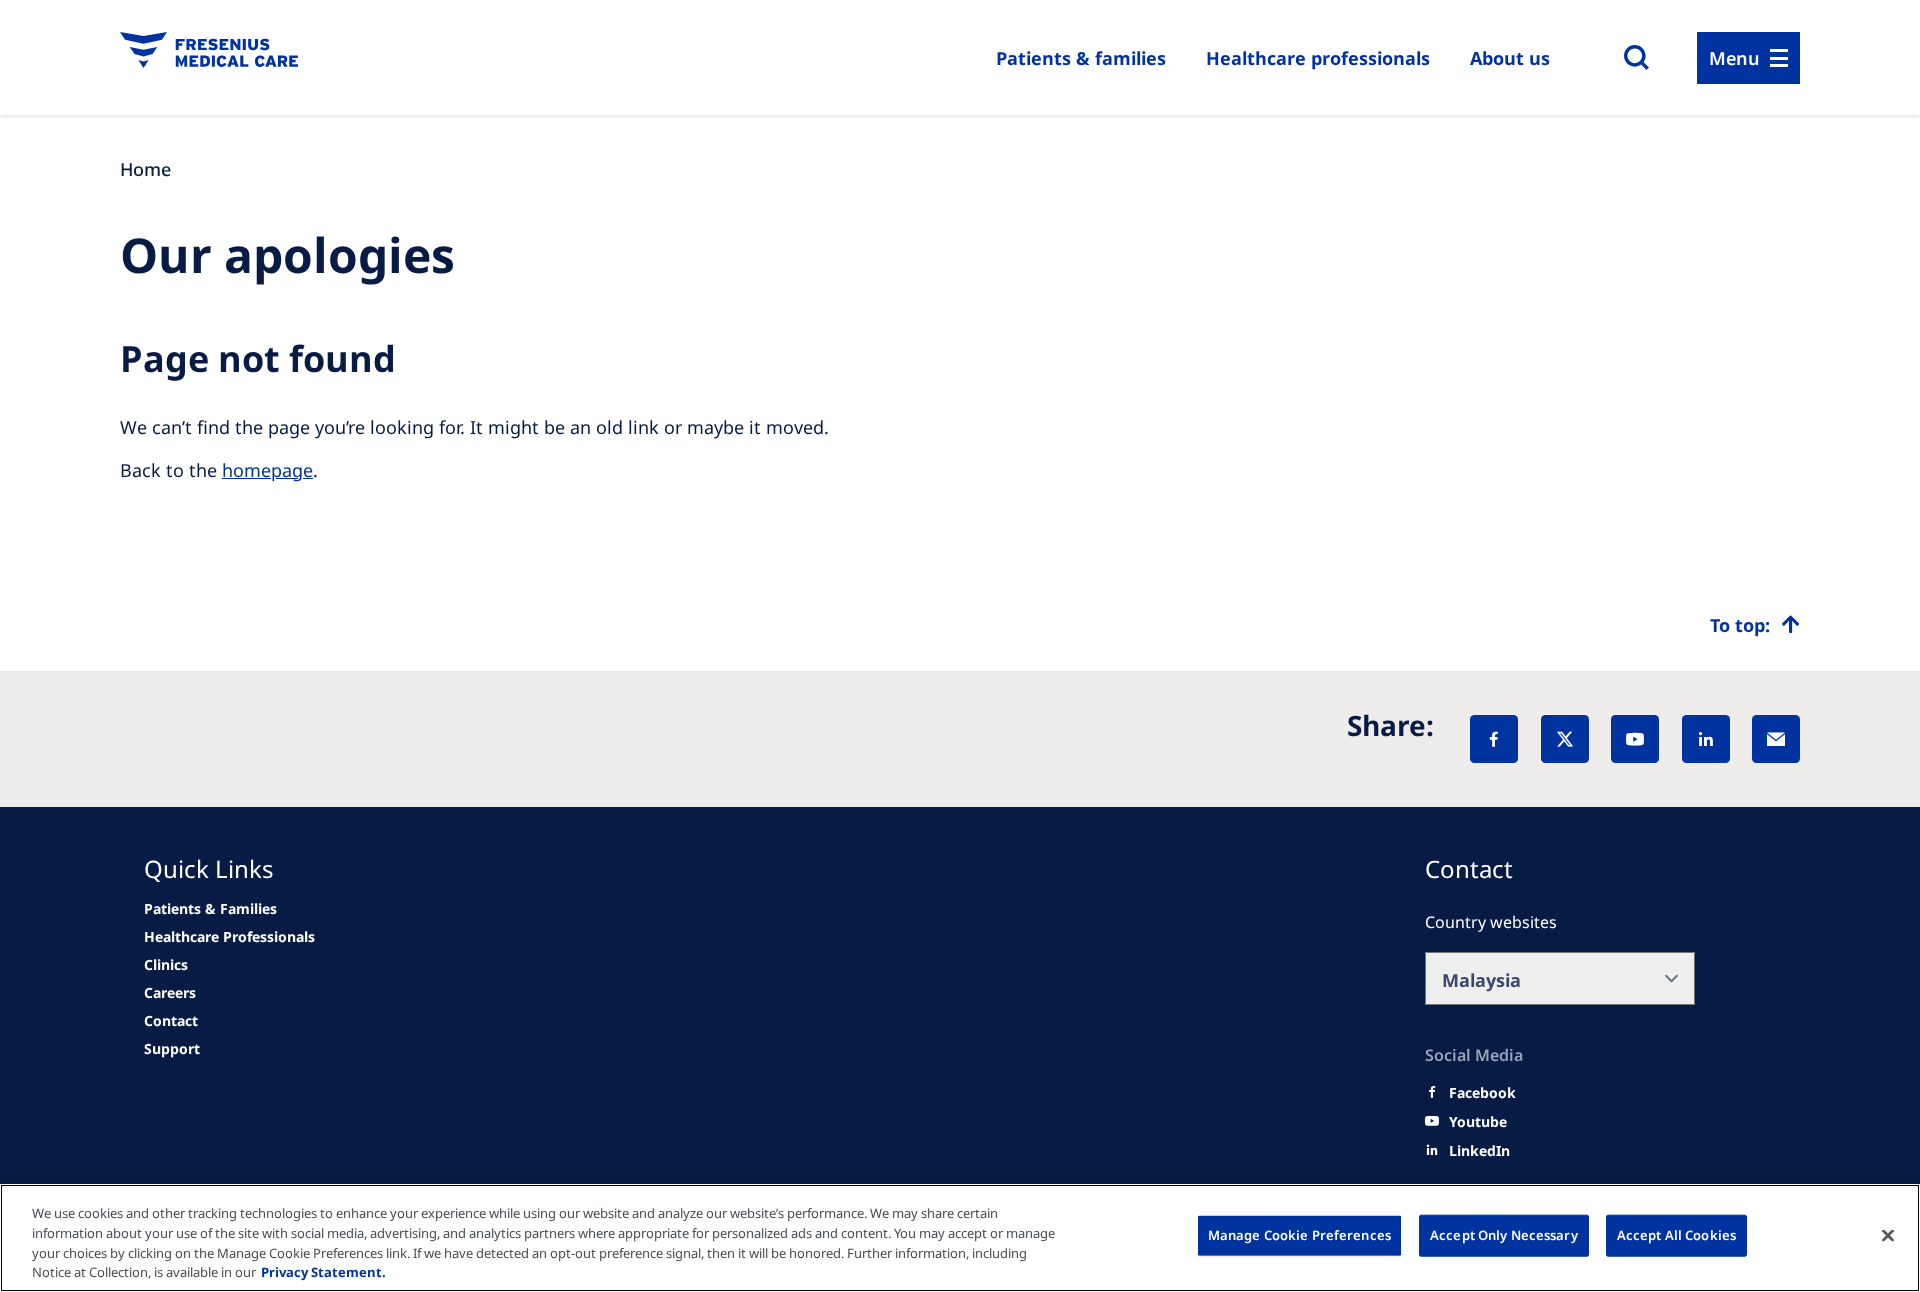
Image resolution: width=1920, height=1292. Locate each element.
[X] (1565, 739)
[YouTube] (1635, 739)
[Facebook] (1494, 739)
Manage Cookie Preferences (1299, 1235)
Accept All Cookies (1676, 1235)
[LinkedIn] (1706, 739)
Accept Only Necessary (1504, 1235)
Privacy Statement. (323, 1271)
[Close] (1888, 1235)
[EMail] (1776, 739)
